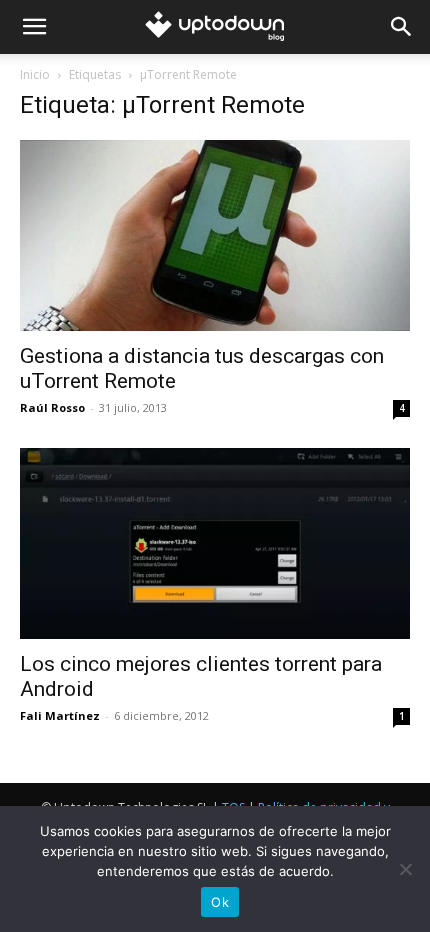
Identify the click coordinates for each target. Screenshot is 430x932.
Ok (220, 902)
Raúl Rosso (52, 407)
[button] (34, 27)
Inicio (35, 74)
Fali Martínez (60, 715)
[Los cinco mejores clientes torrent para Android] (215, 543)
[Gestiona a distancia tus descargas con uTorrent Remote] (215, 235)
